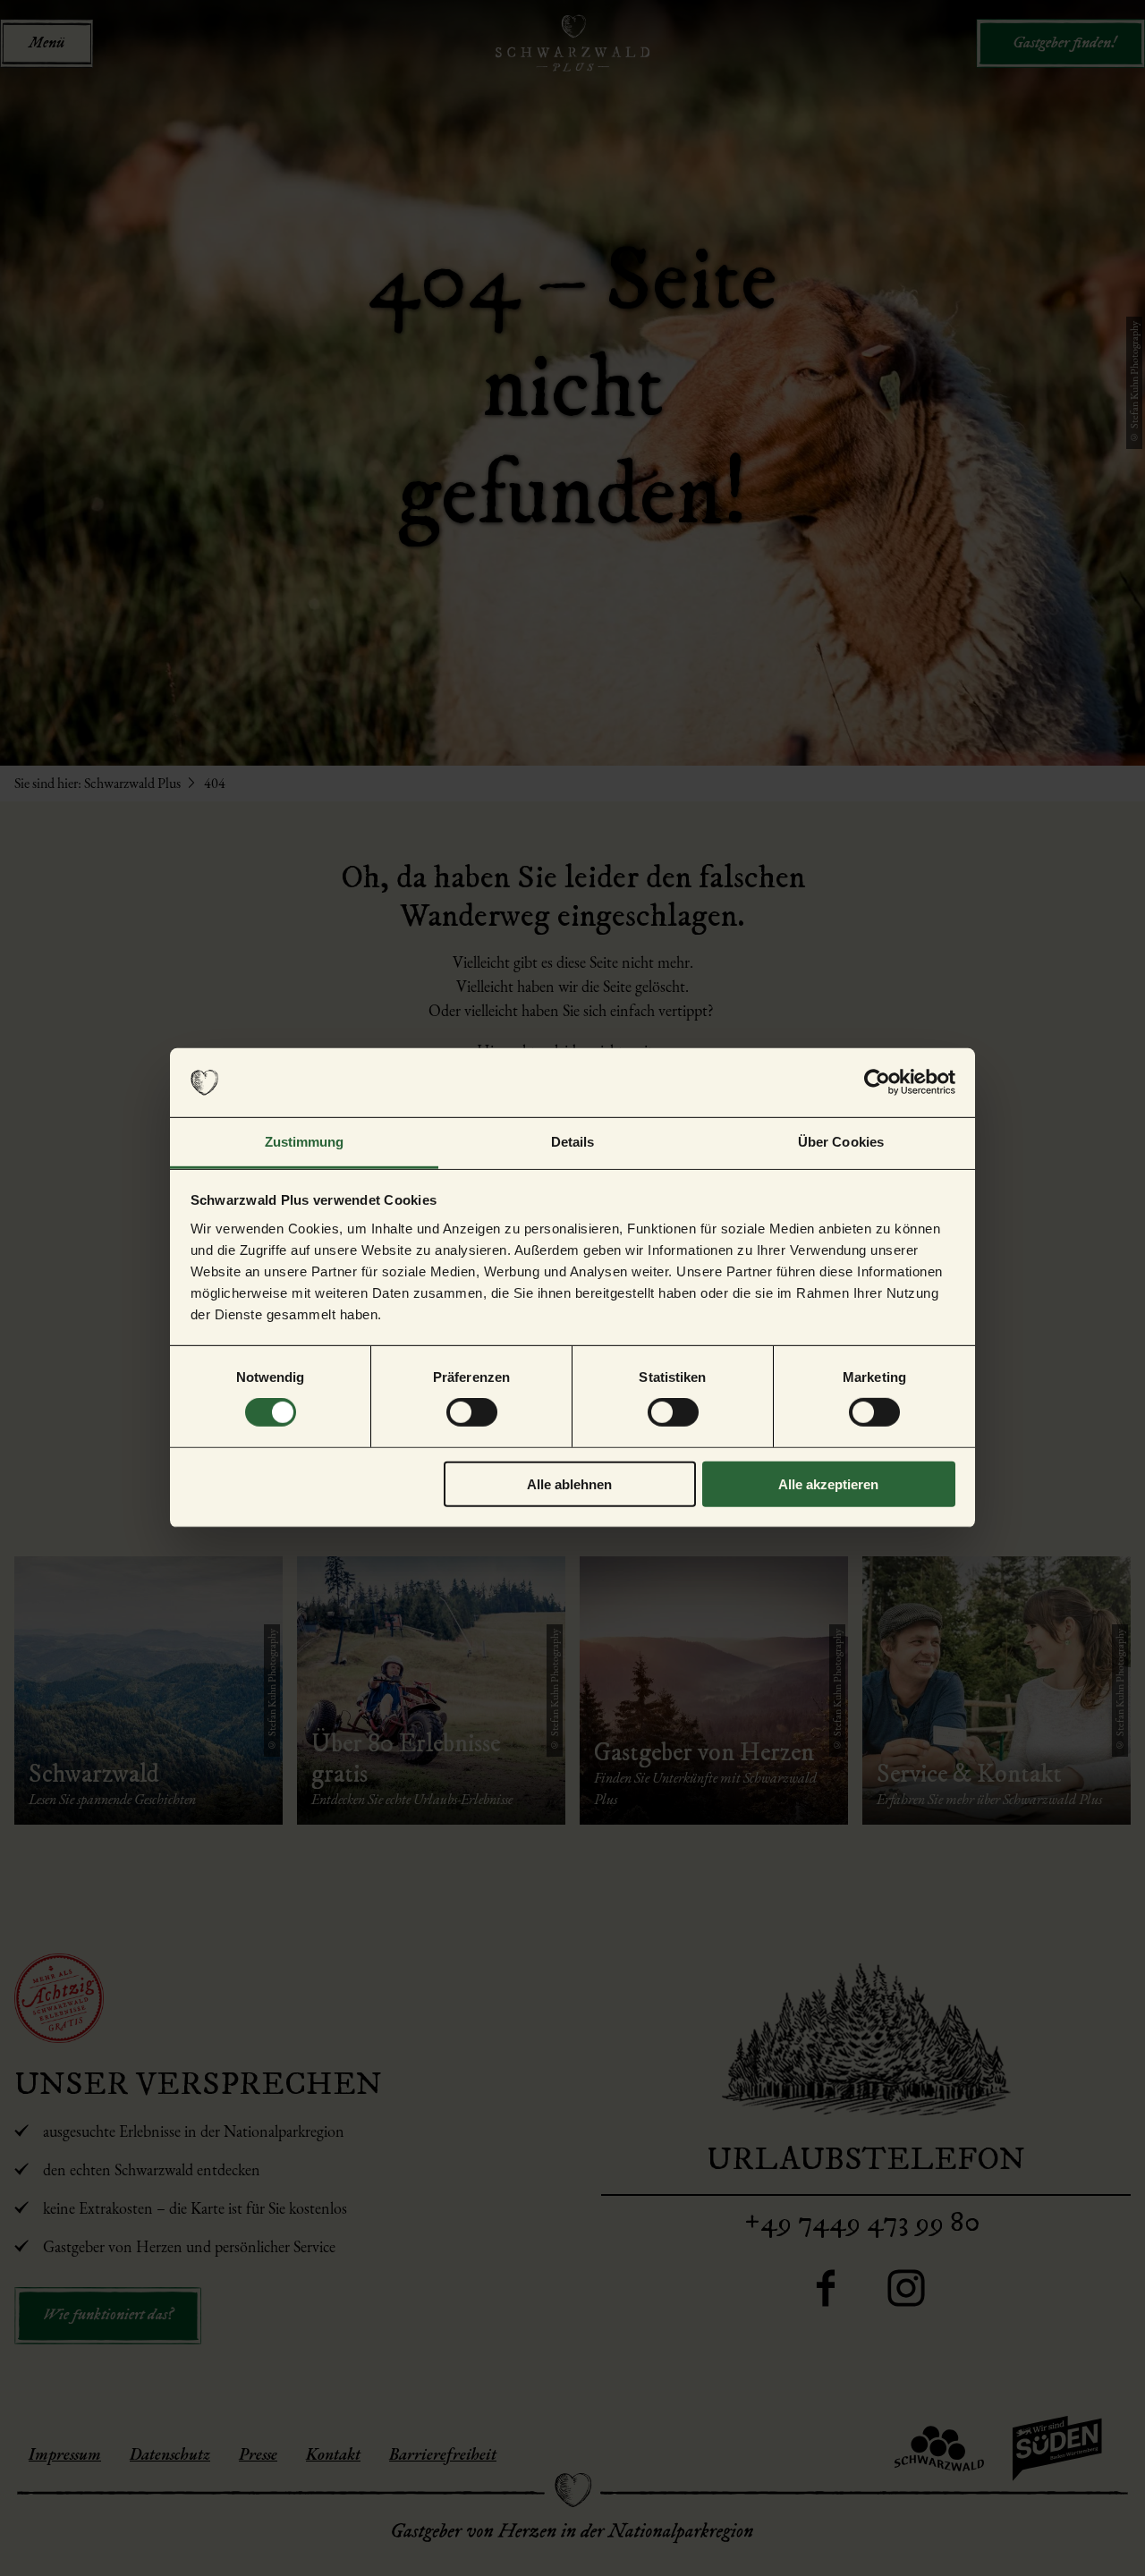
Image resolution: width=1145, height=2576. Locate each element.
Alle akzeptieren (828, 1483)
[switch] (472, 1412)
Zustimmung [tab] (305, 1142)
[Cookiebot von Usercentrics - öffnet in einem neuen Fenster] (877, 1082)
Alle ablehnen (569, 1483)
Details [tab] (573, 1142)
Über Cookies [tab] (841, 1142)
